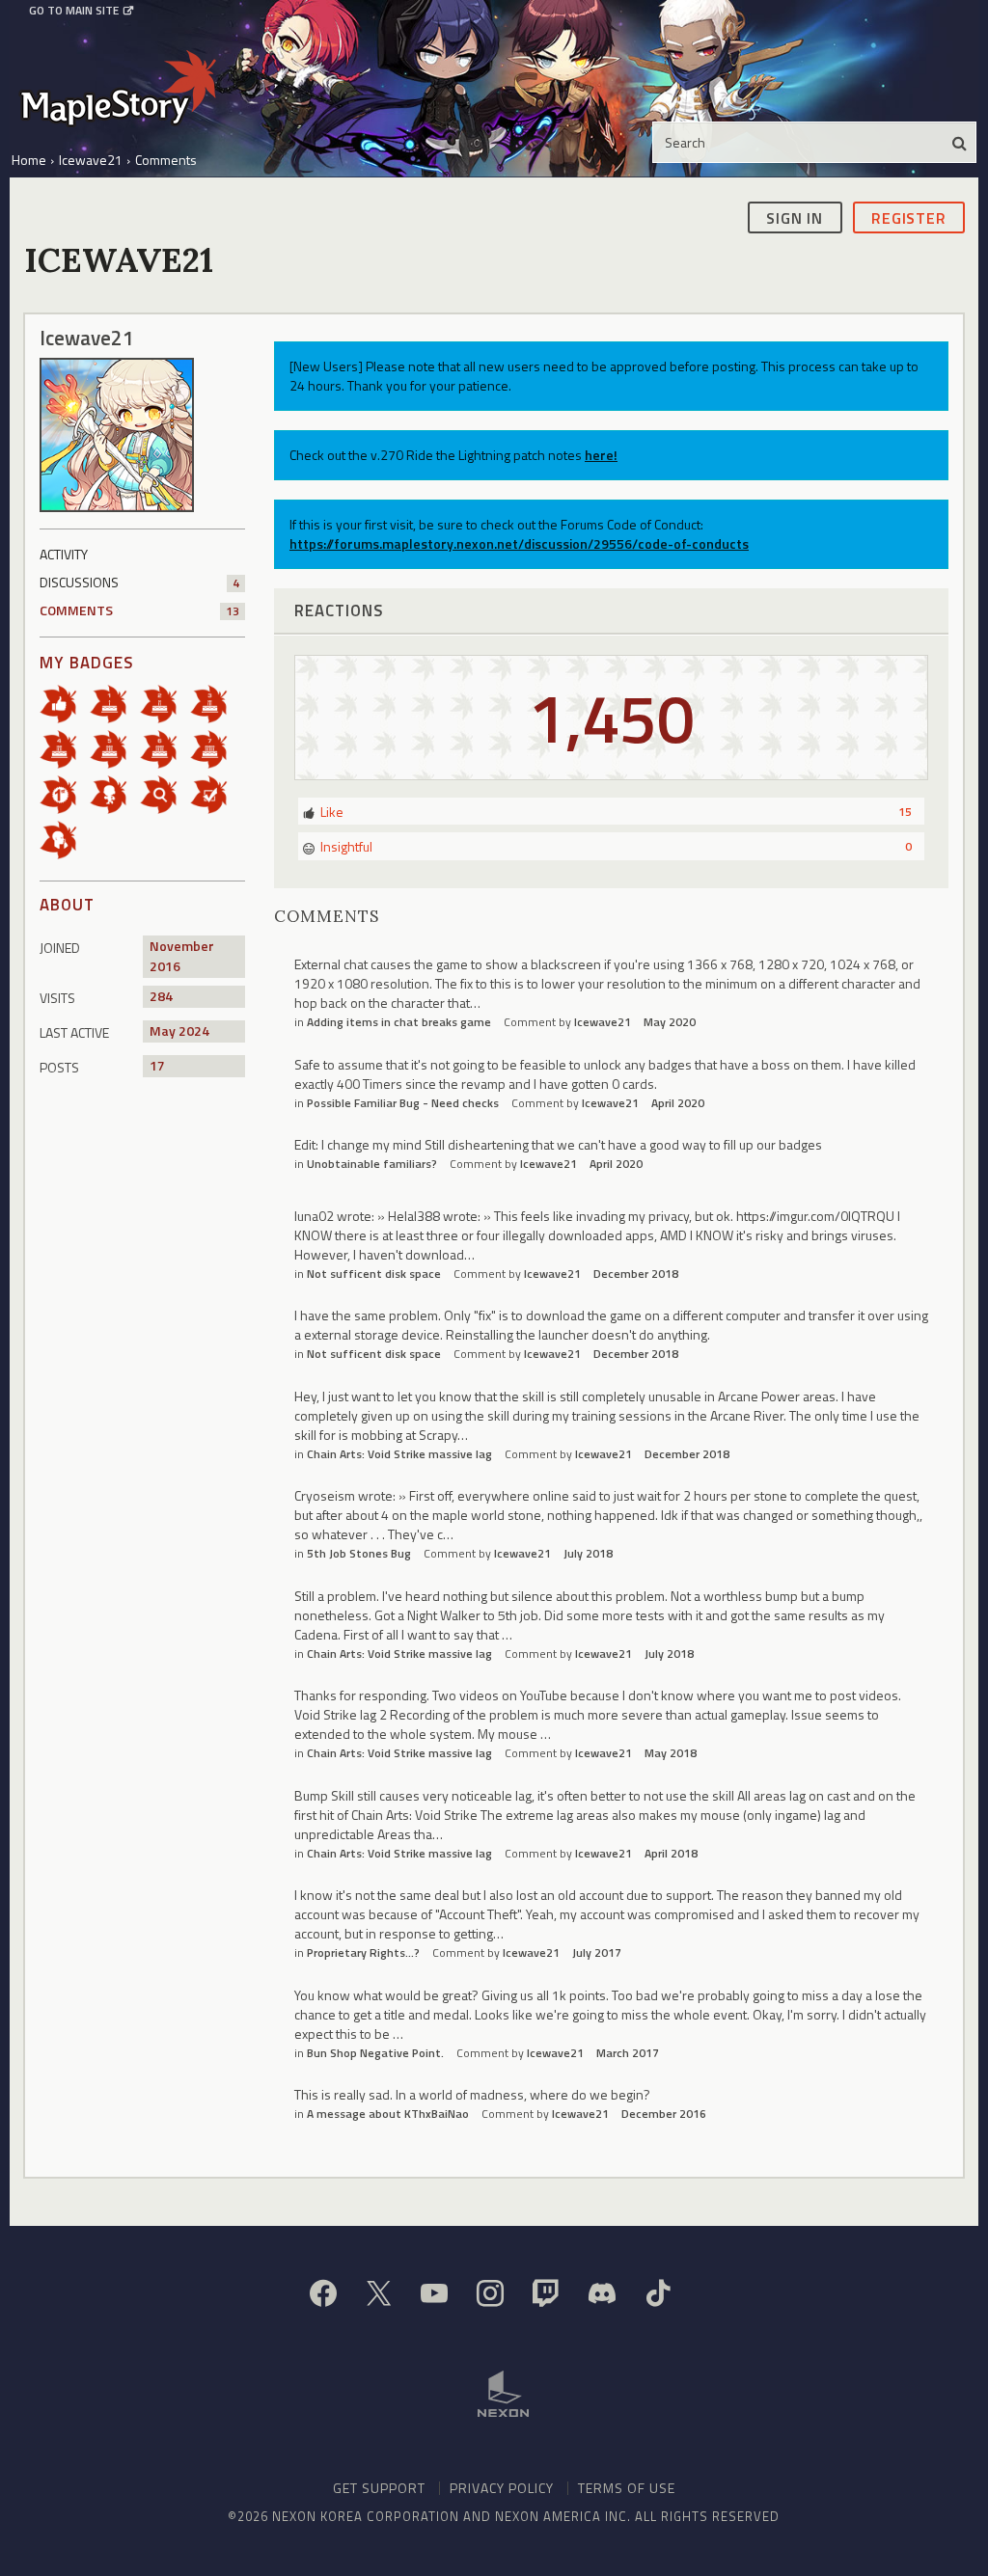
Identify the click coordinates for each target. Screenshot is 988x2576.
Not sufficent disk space (374, 1274)
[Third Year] (215, 702)
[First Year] (115, 702)
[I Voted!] (215, 792)
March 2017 (628, 2053)
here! (601, 455)
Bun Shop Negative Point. (375, 2053)
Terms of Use (627, 2488)
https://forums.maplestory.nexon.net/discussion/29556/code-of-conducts (519, 543)
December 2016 (664, 2114)
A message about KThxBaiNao (388, 2114)
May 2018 (671, 1753)
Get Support (379, 2488)
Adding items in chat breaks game (399, 1022)
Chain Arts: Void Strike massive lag (399, 1454)
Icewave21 (603, 1022)
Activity (64, 554)
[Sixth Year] (165, 747)
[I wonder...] (165, 792)
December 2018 (636, 1274)
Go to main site (74, 11)
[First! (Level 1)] (65, 792)
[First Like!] (65, 702)
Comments (139, 610)
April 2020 (678, 1103)
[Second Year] (165, 702)
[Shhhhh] (65, 838)
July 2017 (597, 1952)
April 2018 (671, 1853)
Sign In (795, 218)
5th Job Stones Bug (359, 1553)
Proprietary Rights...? (363, 1952)
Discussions (139, 582)
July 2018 (588, 1553)
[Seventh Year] (215, 747)
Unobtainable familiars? (372, 1164)
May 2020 (670, 1022)
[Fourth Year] (65, 747)
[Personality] (115, 792)
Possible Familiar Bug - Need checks (403, 1103)
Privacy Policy (502, 2488)
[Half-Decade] (115, 747)
